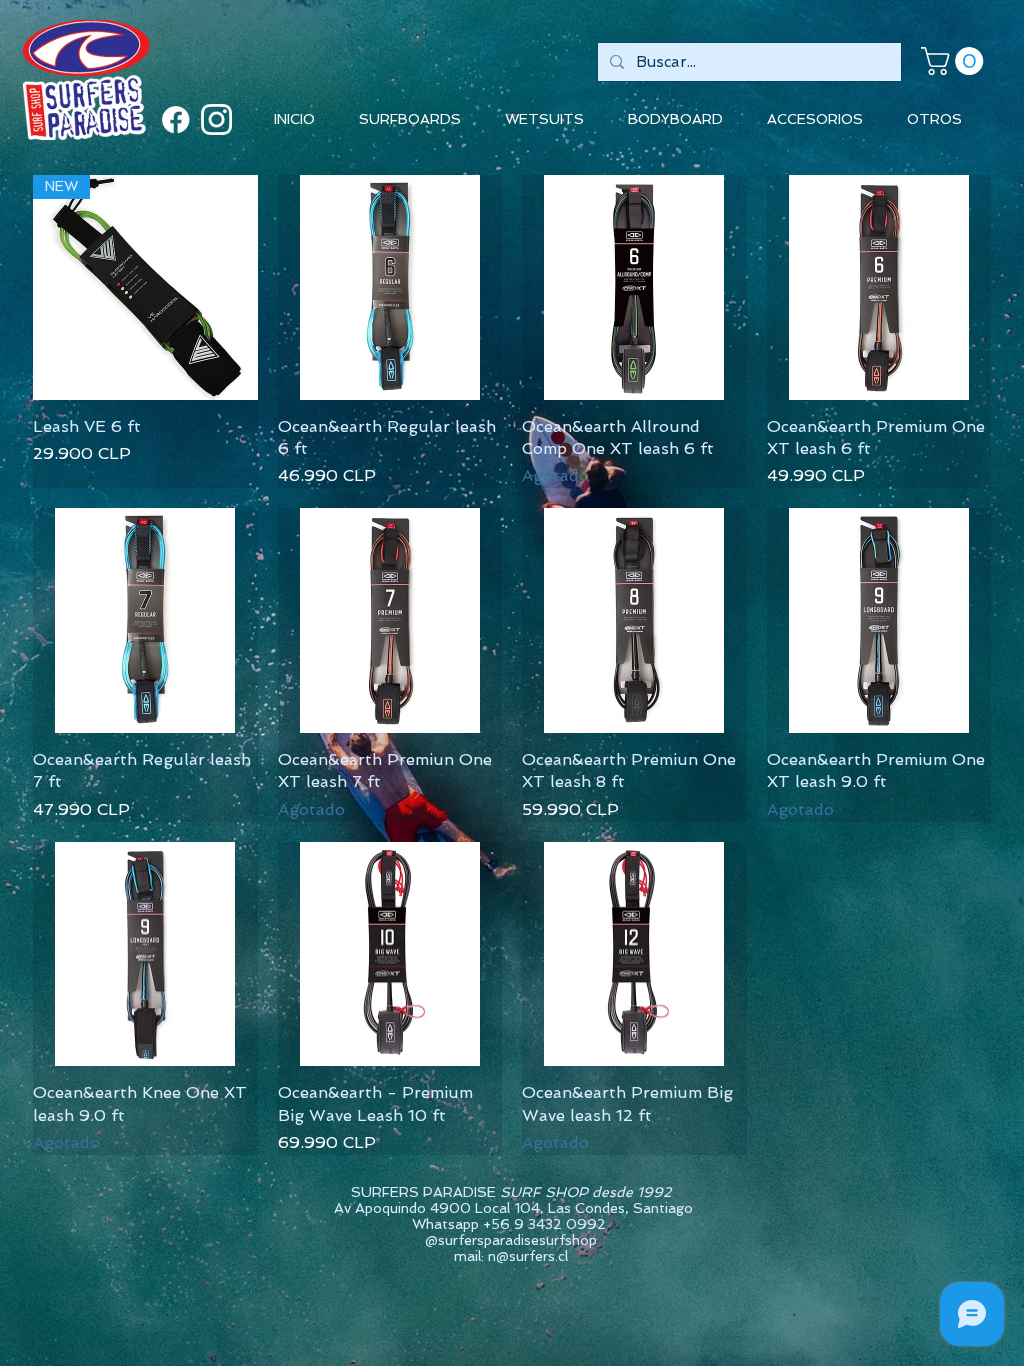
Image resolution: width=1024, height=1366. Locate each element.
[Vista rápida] (390, 287)
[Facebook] (175, 119)
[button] (955, 61)
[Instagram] (216, 119)
